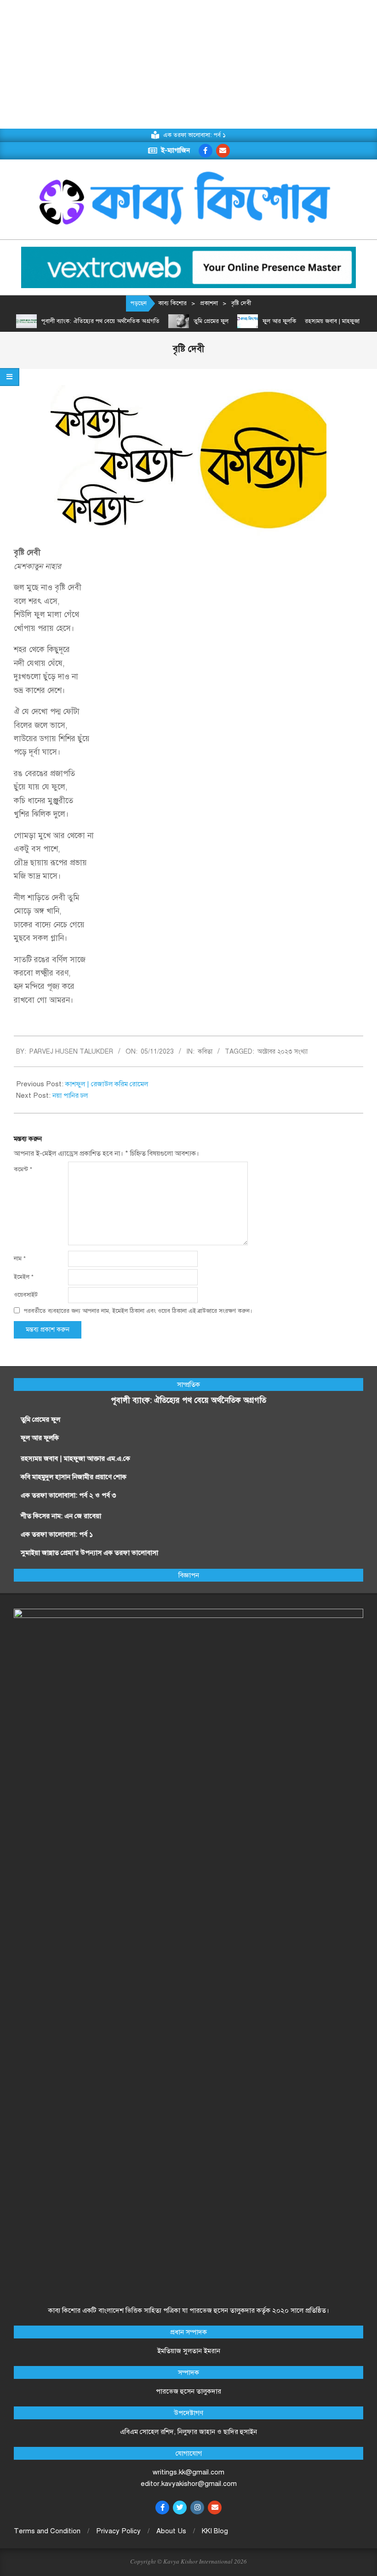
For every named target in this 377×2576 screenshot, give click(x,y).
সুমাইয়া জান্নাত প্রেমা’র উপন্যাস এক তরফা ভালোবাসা (89, 1553)
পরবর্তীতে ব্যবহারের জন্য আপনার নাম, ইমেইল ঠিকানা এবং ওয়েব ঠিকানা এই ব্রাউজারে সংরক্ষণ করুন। (138, 1311)
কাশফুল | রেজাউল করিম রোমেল (107, 1084)
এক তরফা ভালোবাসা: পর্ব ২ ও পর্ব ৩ (68, 1495)
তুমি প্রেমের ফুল (211, 321)
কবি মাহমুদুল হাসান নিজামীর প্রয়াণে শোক (74, 1477)
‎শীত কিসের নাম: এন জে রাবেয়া (62, 1516)
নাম (20, 1259)
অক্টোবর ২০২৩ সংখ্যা (283, 1052)
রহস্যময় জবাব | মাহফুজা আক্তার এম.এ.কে (75, 1458)
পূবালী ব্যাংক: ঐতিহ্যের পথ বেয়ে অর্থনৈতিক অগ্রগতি (100, 321)
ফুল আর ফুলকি (279, 321)
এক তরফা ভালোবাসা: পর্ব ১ (57, 1534)
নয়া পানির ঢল (70, 1095)
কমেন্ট (23, 1169)
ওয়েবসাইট (26, 1295)
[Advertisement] (188, 64)
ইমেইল (24, 1277)
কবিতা (205, 1052)
